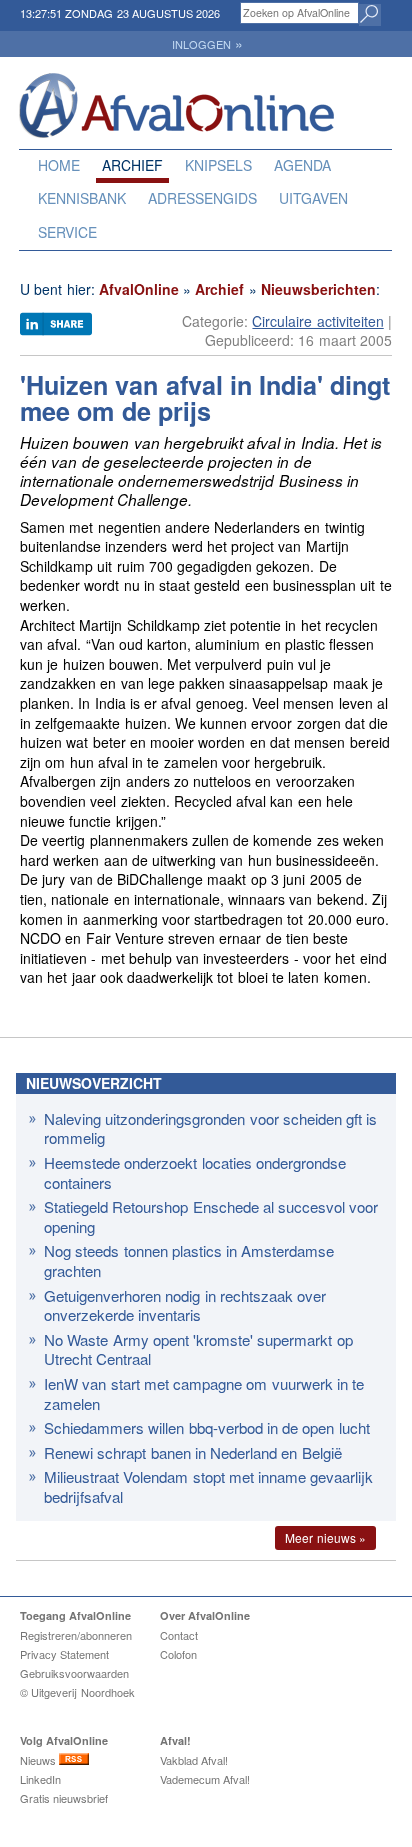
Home (59, 165)
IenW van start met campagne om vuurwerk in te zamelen (204, 1393)
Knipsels (218, 165)
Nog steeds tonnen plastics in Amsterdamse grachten (189, 1260)
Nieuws (39, 1760)
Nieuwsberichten (318, 289)
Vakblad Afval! (194, 1760)
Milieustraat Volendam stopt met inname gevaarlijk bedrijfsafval (208, 1486)
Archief (132, 165)
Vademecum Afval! (205, 1779)
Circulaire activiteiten (317, 321)
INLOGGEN (207, 44)
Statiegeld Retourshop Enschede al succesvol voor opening (211, 1216)
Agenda (302, 165)
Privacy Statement (64, 1654)
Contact (179, 1635)
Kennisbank (82, 198)
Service (67, 232)
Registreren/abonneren (76, 1635)
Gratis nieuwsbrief (64, 1798)
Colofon (178, 1654)
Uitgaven (313, 198)
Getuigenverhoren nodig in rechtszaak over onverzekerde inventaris (185, 1305)
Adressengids (202, 198)
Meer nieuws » (325, 1537)
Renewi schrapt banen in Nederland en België (193, 1452)
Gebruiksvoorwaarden (74, 1673)
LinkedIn (40, 1779)
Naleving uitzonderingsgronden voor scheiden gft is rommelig (210, 1128)
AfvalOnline (139, 289)
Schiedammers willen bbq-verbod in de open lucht (207, 1427)
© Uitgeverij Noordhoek (77, 1692)
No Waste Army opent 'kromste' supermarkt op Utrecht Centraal (198, 1349)
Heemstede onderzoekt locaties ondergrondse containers (195, 1172)
